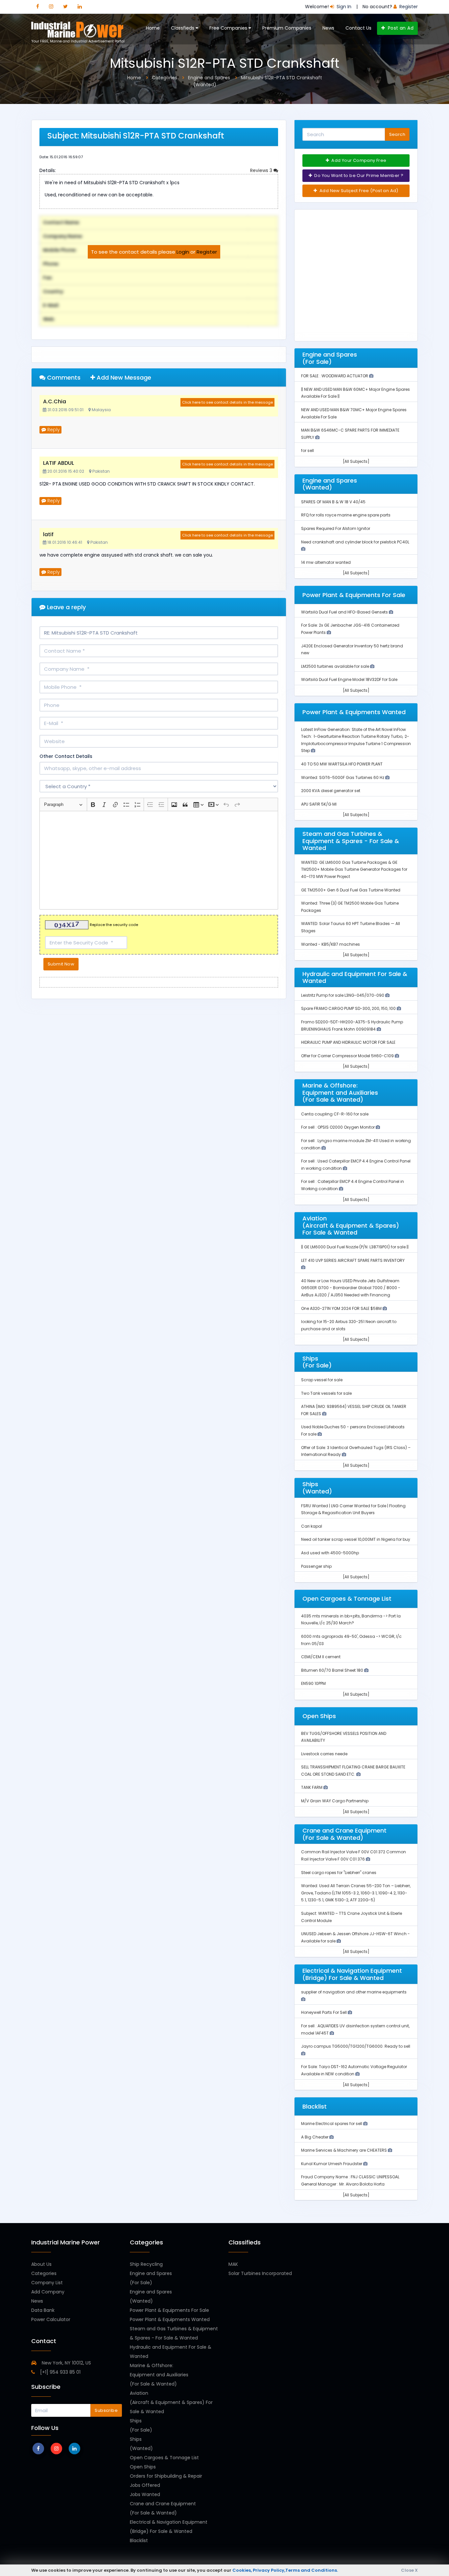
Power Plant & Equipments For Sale (169, 2310)
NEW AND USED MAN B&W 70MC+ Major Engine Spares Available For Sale (354, 413)
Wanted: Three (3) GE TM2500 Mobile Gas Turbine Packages (350, 907)
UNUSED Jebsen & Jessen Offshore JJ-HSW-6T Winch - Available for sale (355, 1937)
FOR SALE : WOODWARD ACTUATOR (335, 376)
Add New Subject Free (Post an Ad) (358, 191)
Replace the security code (114, 925)
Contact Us (358, 28)
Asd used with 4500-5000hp (330, 1553)
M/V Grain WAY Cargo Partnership (335, 1801)
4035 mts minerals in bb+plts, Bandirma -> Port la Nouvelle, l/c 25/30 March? (351, 1620)
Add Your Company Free (358, 160)
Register (207, 252)
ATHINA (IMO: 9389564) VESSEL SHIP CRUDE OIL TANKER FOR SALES (354, 1410)
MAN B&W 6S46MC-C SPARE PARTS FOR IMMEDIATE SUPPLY (350, 434)
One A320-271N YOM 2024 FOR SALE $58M (342, 1308)
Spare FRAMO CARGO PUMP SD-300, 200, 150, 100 (349, 1008)
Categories (44, 2273)
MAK (233, 2264)
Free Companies (229, 28)
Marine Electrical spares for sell (332, 2124)
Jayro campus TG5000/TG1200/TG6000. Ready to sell (356, 2046)
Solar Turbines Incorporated (260, 2273)
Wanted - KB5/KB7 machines (331, 944)
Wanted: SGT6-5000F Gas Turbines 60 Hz (343, 777)
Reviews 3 (262, 170)
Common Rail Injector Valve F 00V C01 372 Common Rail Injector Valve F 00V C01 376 (354, 1855)
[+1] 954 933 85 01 (60, 2372)
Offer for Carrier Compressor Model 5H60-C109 (348, 1056)
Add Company (48, 2292)
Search (397, 134)
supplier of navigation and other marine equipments (354, 1992)
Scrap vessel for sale (322, 1380)
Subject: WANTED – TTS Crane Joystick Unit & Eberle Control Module (352, 1917)
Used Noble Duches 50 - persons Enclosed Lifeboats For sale (353, 1430)
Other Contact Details (66, 756)
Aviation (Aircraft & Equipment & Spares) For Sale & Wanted (171, 2402)
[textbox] (159, 860)
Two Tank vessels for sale (326, 1393)
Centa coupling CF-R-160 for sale (335, 1114)
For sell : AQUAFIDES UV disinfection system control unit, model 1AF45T (355, 2029)
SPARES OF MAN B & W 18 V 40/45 (333, 502)
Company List (47, 2283)
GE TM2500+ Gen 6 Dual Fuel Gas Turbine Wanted (351, 890)
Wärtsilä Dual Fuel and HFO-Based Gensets (345, 612)
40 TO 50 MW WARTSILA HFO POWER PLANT (342, 764)
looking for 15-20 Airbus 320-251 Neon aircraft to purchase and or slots (349, 1325)
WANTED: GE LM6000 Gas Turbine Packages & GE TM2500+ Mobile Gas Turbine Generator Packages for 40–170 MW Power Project (354, 869)
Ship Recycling (146, 2264)
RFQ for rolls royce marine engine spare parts (346, 515)
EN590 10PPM (313, 1683)
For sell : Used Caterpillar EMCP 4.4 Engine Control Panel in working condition (356, 1165)
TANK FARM (312, 1787)
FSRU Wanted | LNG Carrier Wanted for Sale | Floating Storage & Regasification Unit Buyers (353, 1509)
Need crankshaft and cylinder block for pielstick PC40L (355, 542)
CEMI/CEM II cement (321, 1657)
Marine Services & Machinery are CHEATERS (344, 2150)
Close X (409, 2570)
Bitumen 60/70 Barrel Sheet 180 (333, 1670)
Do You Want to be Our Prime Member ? (358, 175)
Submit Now (61, 964)
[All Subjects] (356, 461)
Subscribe (106, 2410)
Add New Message (123, 377)
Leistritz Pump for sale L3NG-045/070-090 (343, 995)
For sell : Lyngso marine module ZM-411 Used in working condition (356, 1144)
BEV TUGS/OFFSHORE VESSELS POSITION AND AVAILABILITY (344, 1737)
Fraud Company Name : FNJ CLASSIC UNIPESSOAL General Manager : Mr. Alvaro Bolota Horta (350, 2180)
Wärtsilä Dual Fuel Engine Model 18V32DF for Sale (349, 679)
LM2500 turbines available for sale (336, 666)
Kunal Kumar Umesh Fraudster (332, 2164)
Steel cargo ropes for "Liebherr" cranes (339, 1873)
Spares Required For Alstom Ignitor (336, 528)
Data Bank (43, 2310)
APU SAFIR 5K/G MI (319, 804)
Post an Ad (400, 28)
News (328, 28)
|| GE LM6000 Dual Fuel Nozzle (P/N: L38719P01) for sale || (355, 1247)
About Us (41, 2264)
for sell (307, 450)
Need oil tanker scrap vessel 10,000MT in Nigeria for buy (356, 1539)
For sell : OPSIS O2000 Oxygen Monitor (338, 1127)
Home (153, 28)
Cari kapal (312, 1526)
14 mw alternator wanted (326, 562)
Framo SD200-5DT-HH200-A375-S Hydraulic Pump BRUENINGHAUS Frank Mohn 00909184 (352, 1025)
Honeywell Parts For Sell (324, 2012)
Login (183, 252)
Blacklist (139, 2540)
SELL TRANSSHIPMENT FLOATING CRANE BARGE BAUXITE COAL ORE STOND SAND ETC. (353, 1771)
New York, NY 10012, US (66, 2363)
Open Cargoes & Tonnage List (164, 2458)
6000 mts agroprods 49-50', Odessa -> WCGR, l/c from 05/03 (351, 1640)
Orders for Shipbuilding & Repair (166, 2476)
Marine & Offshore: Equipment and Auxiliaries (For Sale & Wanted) (159, 2375)
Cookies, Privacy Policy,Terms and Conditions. (285, 2570)
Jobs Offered (145, 2485)
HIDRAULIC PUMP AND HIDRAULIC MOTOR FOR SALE (348, 1042)
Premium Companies (287, 28)
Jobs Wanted (145, 2494)
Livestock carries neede (324, 1754)
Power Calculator (51, 2319)
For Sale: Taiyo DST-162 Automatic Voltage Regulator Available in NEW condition (354, 2070)
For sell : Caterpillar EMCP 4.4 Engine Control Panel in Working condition (353, 1185)
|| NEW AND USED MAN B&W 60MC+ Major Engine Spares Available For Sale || (355, 393)
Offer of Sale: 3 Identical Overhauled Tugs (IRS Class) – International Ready (356, 1451)
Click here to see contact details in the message (227, 402)
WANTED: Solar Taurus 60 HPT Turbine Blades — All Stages (351, 927)
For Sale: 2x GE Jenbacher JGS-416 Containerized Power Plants (350, 629)
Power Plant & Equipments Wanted (170, 2319)
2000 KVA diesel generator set (331, 791)
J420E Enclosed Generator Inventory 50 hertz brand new (352, 650)
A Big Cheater (315, 2137)
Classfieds (183, 28)
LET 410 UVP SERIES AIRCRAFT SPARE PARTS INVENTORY (353, 1260)
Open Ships (143, 2467)
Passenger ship (316, 1566)
